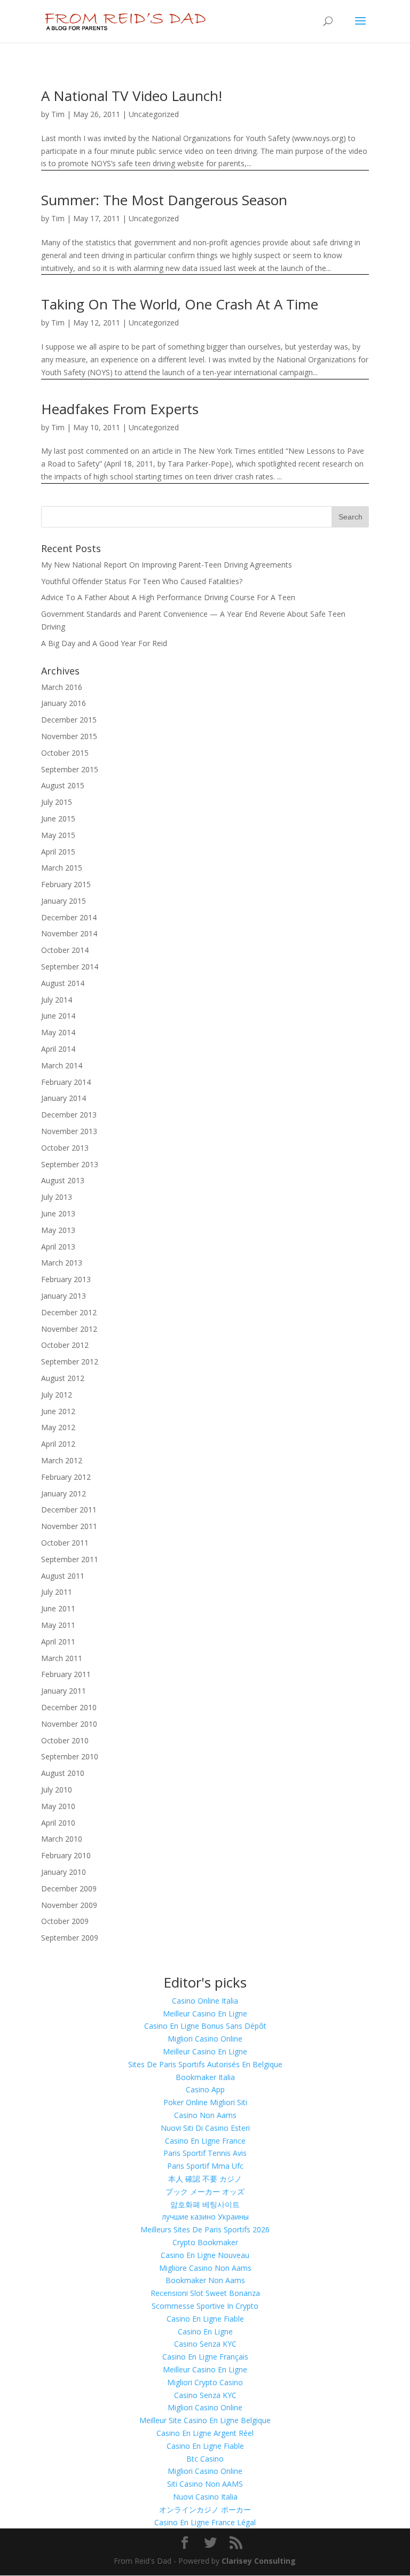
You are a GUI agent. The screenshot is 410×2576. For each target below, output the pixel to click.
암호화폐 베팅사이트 (205, 2204)
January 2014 (64, 1098)
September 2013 (70, 1164)
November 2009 (69, 1905)
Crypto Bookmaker (205, 2242)
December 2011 (69, 1510)
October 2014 (65, 950)
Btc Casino (205, 2459)
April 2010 (58, 1823)
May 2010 (58, 1806)
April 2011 (58, 1642)
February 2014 (66, 1082)
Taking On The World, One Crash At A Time (180, 304)
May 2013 (58, 1230)
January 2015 (64, 901)
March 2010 (62, 1839)
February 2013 (66, 1279)
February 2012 (66, 1477)
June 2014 (58, 1016)
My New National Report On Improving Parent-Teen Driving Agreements (167, 565)
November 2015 (69, 736)
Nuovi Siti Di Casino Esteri (205, 2128)
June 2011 (58, 1608)
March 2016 (62, 687)
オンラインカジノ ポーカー (205, 2509)
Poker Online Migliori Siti (205, 2102)
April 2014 (58, 1049)
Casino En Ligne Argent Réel (205, 2433)
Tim (58, 114)
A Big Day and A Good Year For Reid (104, 643)
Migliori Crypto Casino (205, 2382)
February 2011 (66, 1674)
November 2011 (69, 1526)
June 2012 (58, 1411)
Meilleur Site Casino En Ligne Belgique (205, 2420)
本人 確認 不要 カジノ (205, 2179)
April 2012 (58, 1444)
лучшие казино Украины (205, 2217)
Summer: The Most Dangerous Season (164, 200)
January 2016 (64, 703)
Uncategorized (154, 114)
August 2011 (63, 1576)
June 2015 (58, 818)
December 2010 (69, 1707)
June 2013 (58, 1213)
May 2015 (58, 835)
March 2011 (62, 1658)
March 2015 (62, 868)
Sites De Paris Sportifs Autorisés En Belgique (205, 2064)
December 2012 (69, 1312)
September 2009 (70, 1938)
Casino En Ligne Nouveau (205, 2255)
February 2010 (66, 1855)
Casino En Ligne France (205, 2141)
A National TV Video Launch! (132, 96)
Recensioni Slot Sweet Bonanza (205, 2293)
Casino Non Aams (205, 2115)
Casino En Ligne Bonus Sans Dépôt (205, 2026)
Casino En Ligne (205, 2331)
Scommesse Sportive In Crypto (205, 2306)
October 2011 (65, 1543)
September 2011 (70, 1559)
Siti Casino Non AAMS (205, 2484)
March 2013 (62, 1263)
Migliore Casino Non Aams (205, 2268)
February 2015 (66, 884)
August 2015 (63, 785)
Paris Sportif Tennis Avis (205, 2153)
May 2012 (58, 1427)
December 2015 (69, 720)
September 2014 (70, 967)
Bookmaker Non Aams (205, 2280)
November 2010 (69, 1724)
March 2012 (62, 1460)
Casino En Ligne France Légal (205, 2522)
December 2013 (69, 1115)
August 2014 (63, 983)
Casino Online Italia (205, 2001)
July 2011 (57, 1592)
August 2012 (63, 1378)
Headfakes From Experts (120, 409)
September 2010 (70, 1756)
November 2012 (69, 1329)
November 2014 (69, 933)
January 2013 (64, 1296)
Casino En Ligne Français (205, 2357)
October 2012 (65, 1345)
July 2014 (57, 1000)
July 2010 (57, 1790)
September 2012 (70, 1361)
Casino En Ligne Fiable (205, 2319)
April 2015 (58, 852)
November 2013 (69, 1131)
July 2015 (57, 802)
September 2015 (70, 769)
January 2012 (64, 1493)
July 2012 (57, 1395)
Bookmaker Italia (205, 2077)
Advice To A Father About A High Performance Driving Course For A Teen (168, 597)
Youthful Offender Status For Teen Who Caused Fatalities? (142, 581)
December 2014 (69, 917)
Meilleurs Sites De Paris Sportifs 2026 (205, 2229)
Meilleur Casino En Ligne (205, 2014)
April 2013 (58, 1247)
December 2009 (69, 1888)
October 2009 (65, 1921)
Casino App (205, 2089)
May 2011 (58, 1625)
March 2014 (62, 1065)
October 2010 (65, 1740)
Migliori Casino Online (205, 2039)
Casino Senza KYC (205, 2344)
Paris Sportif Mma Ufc (205, 2166)
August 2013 (63, 1180)
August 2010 (63, 1773)
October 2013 (65, 1148)
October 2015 (65, 753)
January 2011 (64, 1691)
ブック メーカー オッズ (205, 2191)
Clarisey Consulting (259, 2561)
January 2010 (64, 1872)
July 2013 (57, 1197)
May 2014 (58, 1032)
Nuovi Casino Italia (205, 2497)
